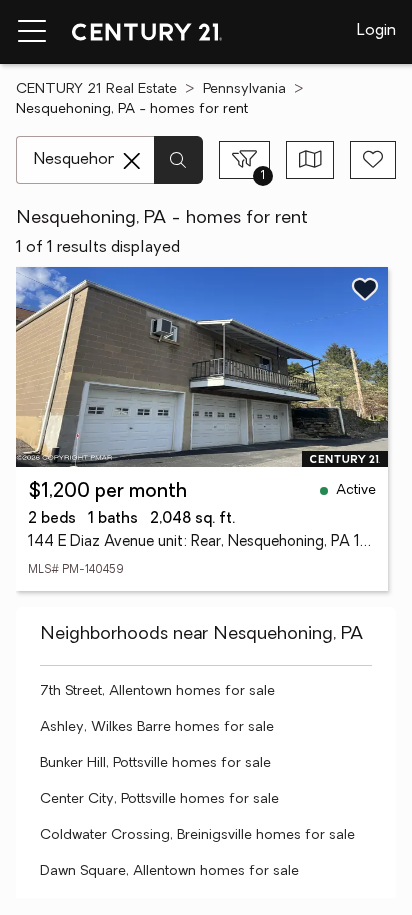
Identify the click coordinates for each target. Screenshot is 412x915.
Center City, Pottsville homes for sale (159, 799)
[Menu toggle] (32, 32)
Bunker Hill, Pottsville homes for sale (155, 763)
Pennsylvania (244, 89)
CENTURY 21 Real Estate (96, 89)
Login (376, 31)
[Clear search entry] (132, 161)
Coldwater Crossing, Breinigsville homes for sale (197, 835)
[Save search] (373, 160)
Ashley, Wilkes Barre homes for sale (157, 727)
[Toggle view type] (310, 160)
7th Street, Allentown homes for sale (157, 691)
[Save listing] (365, 289)
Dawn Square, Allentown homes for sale (169, 871)
